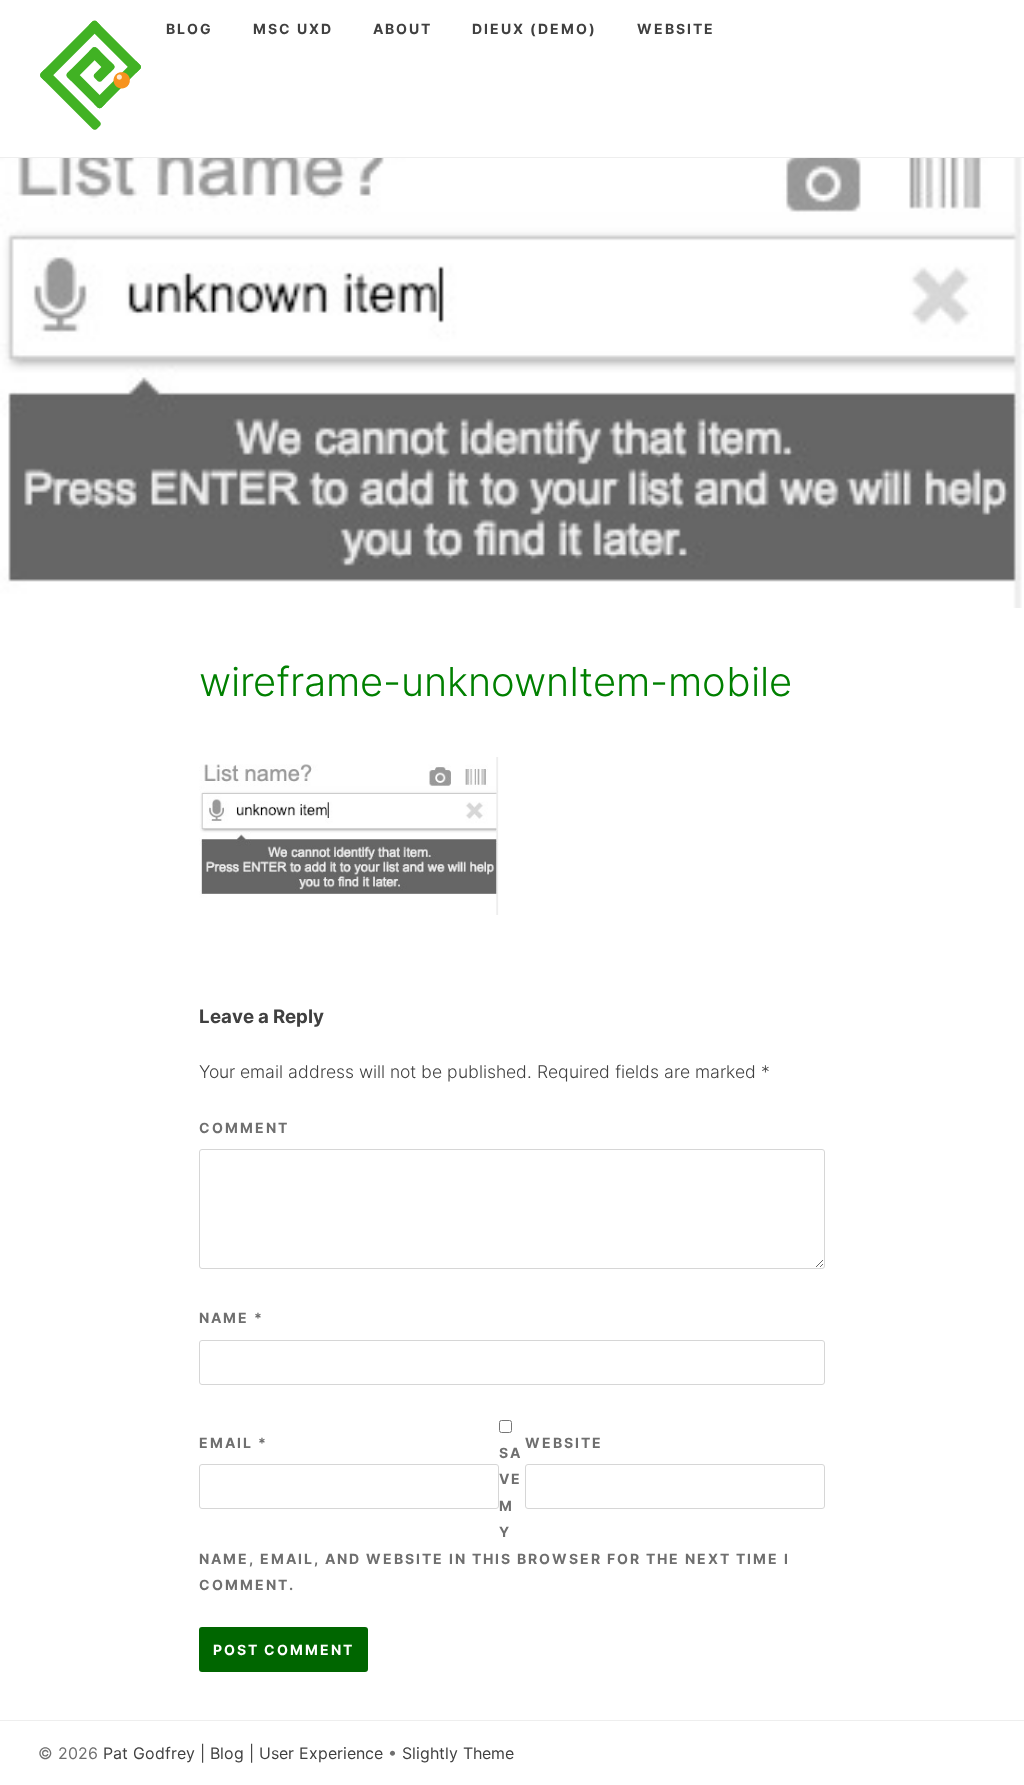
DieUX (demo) (534, 28)
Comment (244, 1127)
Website (676, 28)
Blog (189, 28)
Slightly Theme (458, 1753)
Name (231, 1317)
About (402, 28)
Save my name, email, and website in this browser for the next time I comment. (494, 1518)
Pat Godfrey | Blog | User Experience (243, 1753)
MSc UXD (293, 28)
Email (233, 1442)
